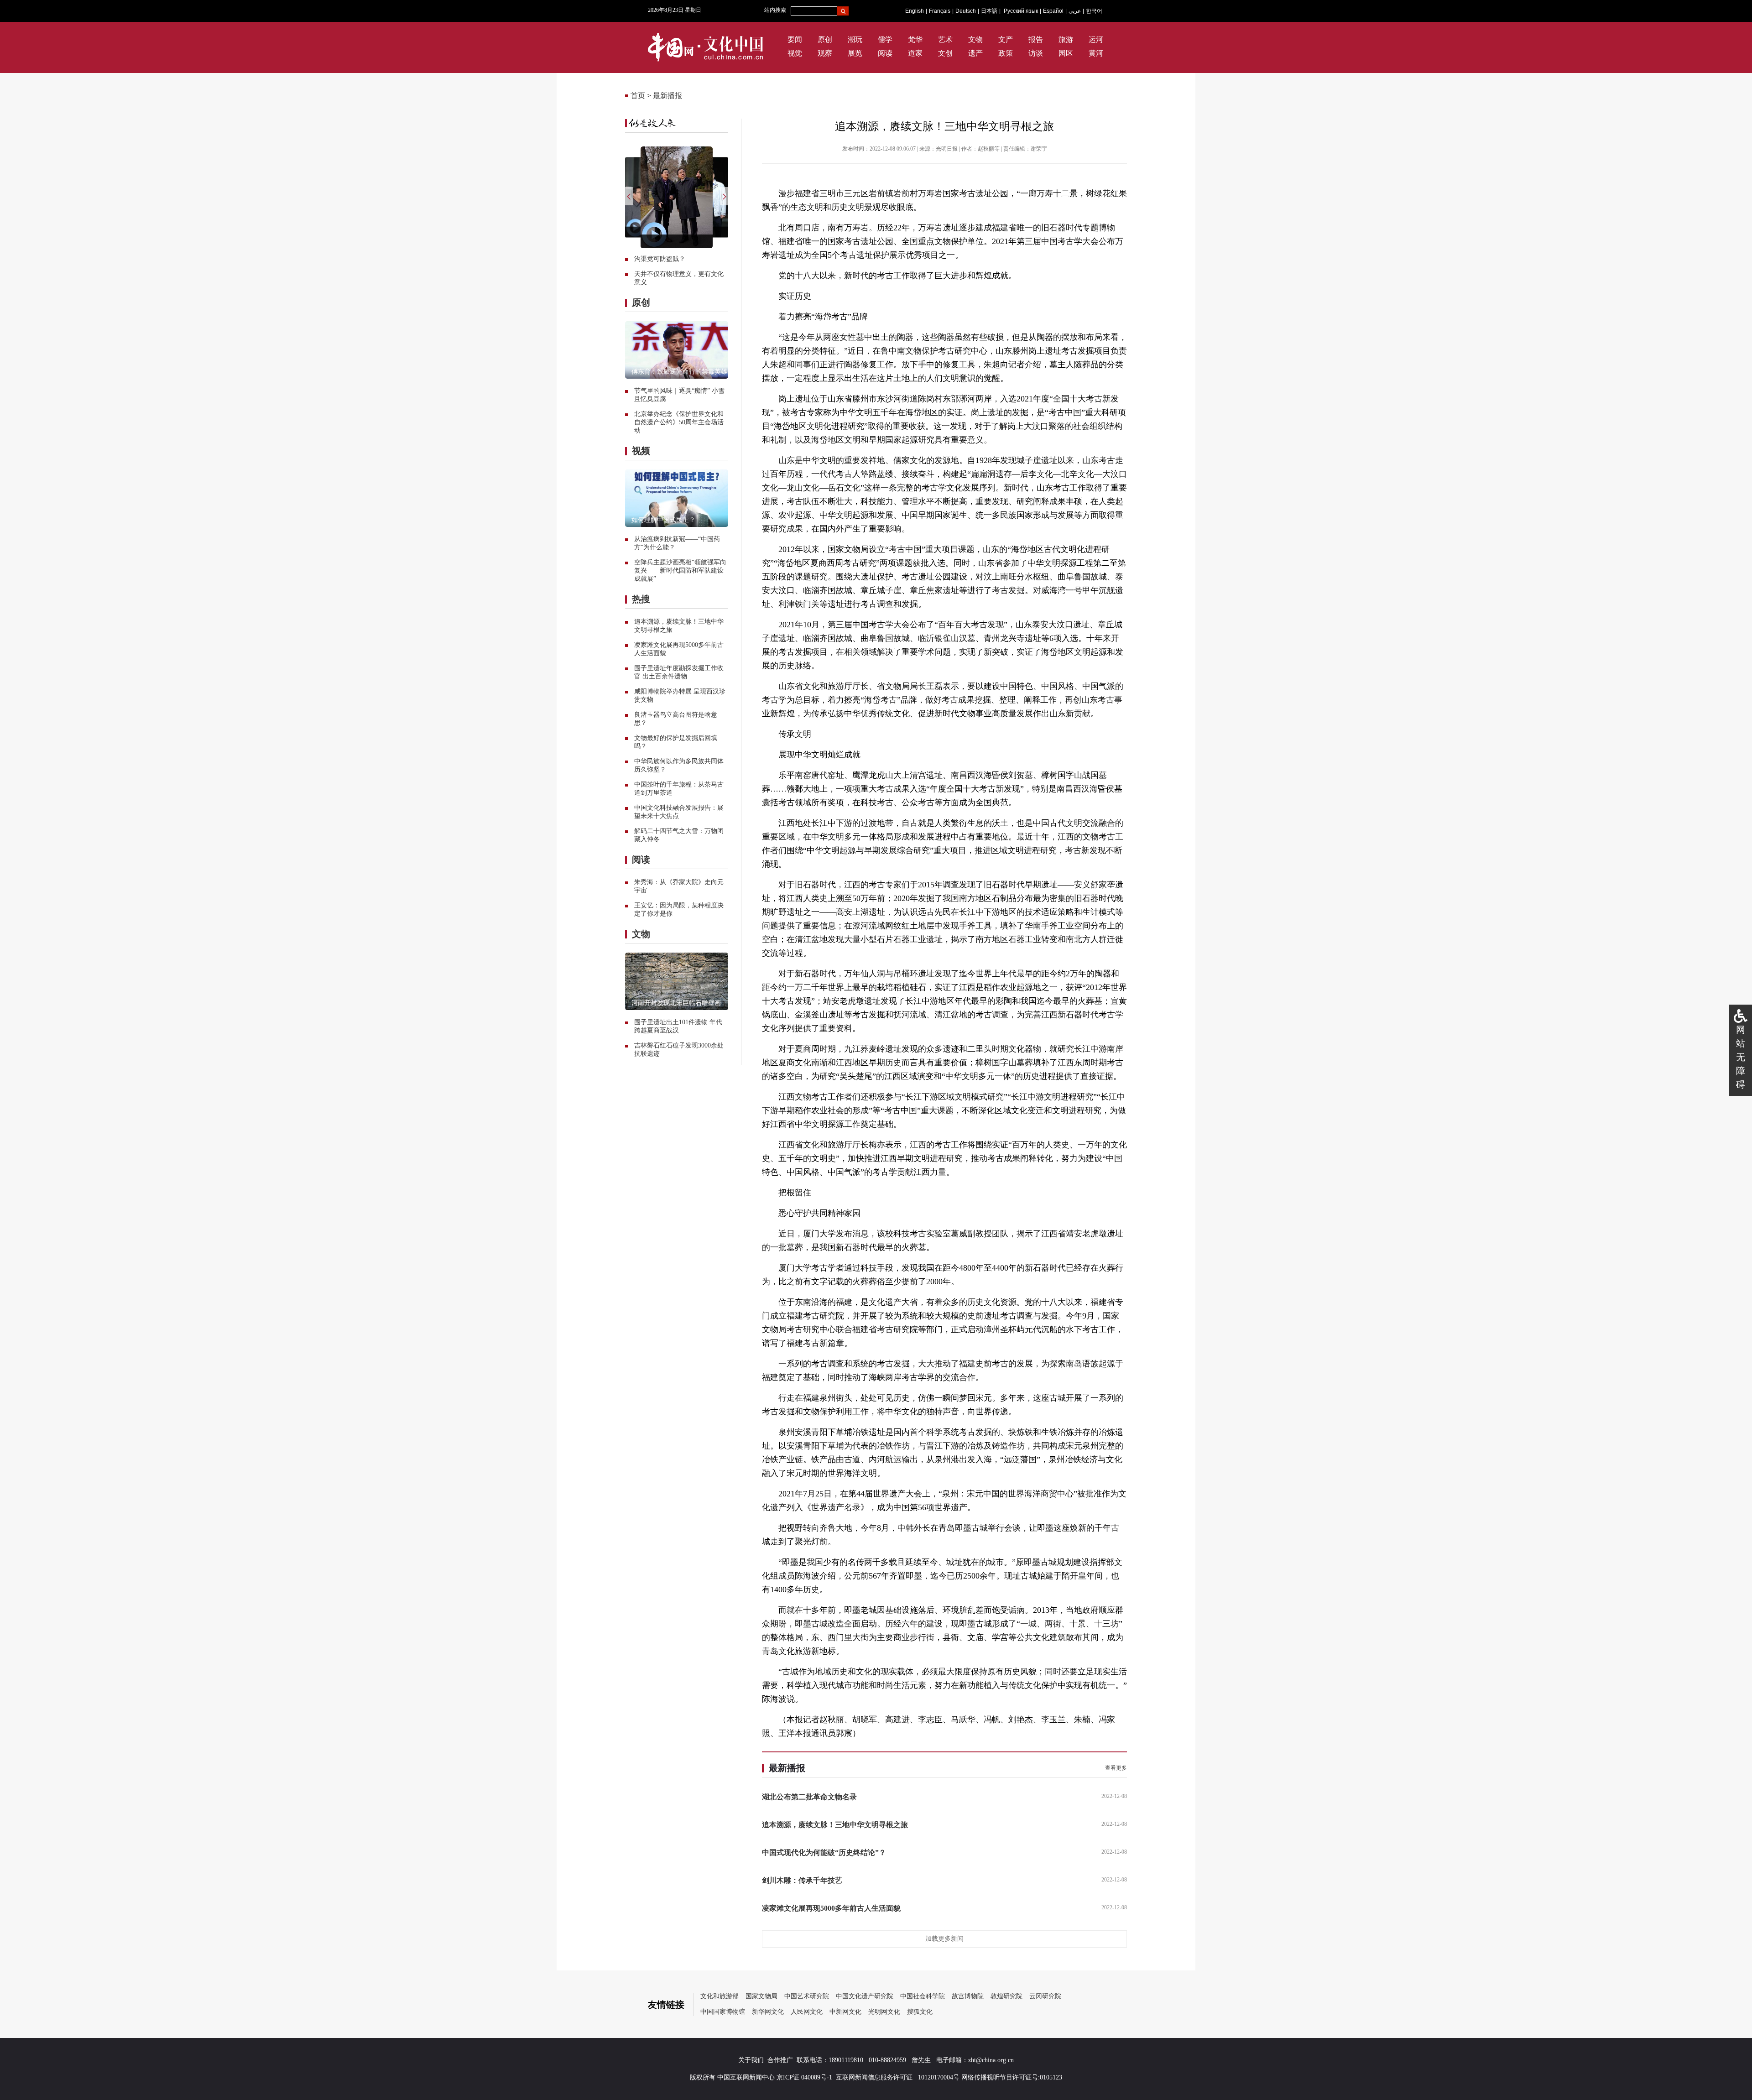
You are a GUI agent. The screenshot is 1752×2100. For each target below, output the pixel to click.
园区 (1066, 53)
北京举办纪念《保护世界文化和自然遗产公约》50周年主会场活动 (679, 422)
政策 (1006, 53)
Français (940, 11)
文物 (975, 39)
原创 (825, 39)
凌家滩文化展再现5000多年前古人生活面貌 (831, 1908)
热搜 (641, 599)
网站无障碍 (1741, 1057)
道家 (915, 53)
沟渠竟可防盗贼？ (660, 259)
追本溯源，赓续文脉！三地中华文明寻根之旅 (835, 1825)
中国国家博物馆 (723, 2012)
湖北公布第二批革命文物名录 (809, 1797)
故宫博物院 (968, 1996)
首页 (638, 96)
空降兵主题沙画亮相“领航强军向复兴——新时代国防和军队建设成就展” (680, 571)
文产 (1006, 39)
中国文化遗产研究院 (865, 1996)
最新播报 (667, 96)
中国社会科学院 (923, 1996)
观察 (825, 53)
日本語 (989, 11)
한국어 (1094, 11)
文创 (945, 53)
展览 (855, 53)
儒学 (885, 39)
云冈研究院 (1045, 1996)
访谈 (1036, 53)
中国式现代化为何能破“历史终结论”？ (824, 1852)
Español (1053, 11)
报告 (1036, 39)
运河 (1096, 39)
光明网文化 (884, 2012)
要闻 (795, 39)
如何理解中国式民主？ (663, 520)
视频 (641, 451)
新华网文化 (768, 2012)
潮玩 (855, 39)
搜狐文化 (920, 2012)
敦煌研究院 (1006, 1996)
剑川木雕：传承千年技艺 (802, 1880)
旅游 (1066, 39)
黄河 (1096, 53)
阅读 (885, 53)
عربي (1075, 11)
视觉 (795, 53)
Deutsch (966, 11)
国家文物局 (761, 1996)
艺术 (945, 39)
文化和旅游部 (720, 1996)
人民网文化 (807, 2012)
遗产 (975, 53)
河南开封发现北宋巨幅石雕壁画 (676, 1003)
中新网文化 (845, 2012)
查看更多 (1116, 1768)
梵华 (915, 39)
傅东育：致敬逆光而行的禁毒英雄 (679, 372)
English (915, 11)
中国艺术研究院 (807, 1996)
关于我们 (751, 2060)
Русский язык (1021, 11)
